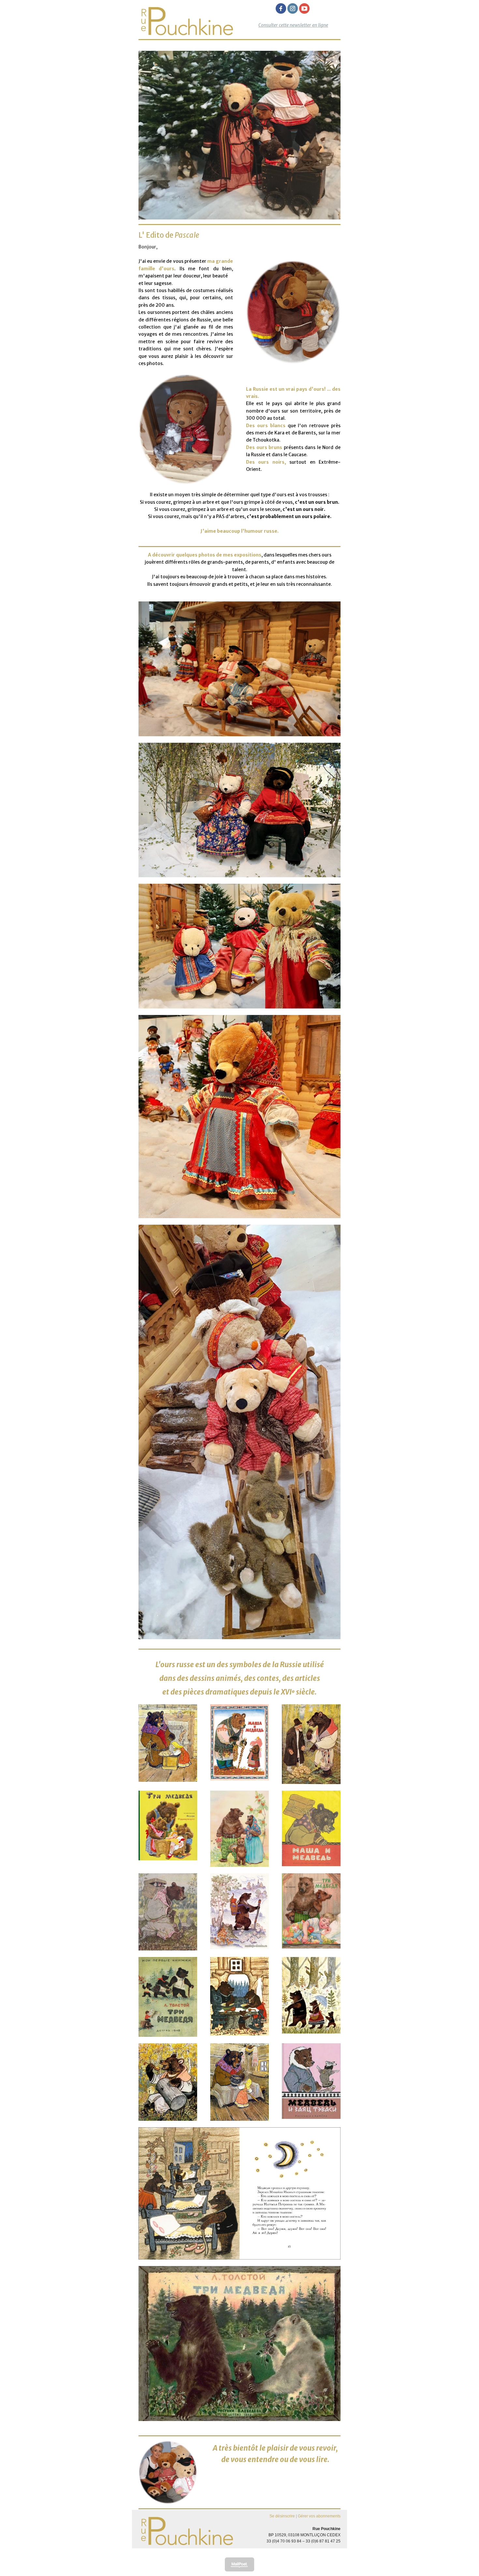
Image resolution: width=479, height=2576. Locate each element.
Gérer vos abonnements (319, 2516)
